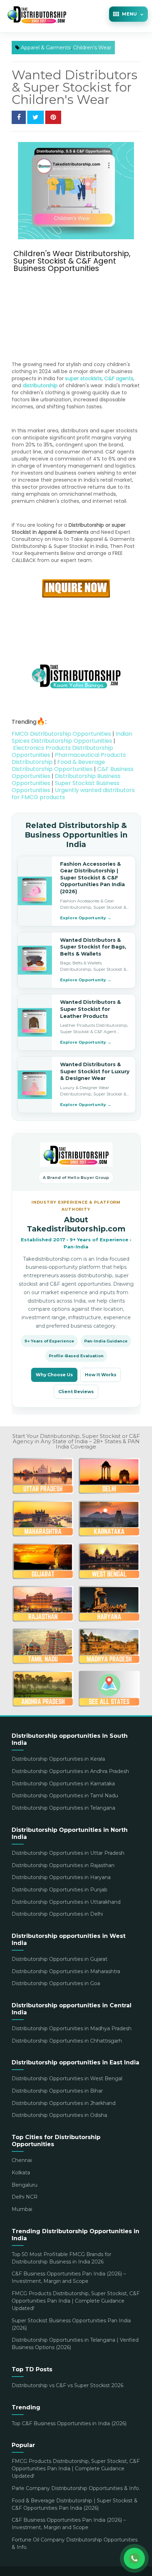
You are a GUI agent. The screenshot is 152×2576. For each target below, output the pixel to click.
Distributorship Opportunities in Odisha (59, 2115)
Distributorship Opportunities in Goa (56, 1983)
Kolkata (21, 2173)
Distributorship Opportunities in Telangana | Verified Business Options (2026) (75, 2344)
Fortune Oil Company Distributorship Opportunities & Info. (75, 2543)
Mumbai (22, 2209)
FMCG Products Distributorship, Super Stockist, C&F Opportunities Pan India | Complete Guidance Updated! (76, 2301)
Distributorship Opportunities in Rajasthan (63, 1865)
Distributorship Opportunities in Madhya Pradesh (72, 2028)
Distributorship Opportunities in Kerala (58, 1759)
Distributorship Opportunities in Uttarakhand (66, 1902)
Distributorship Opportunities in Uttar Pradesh (68, 1853)
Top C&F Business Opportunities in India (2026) (69, 2423)
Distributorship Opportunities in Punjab (60, 1890)
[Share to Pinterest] (53, 117)
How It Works (101, 1375)
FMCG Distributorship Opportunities (61, 734)
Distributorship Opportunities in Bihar (57, 2091)
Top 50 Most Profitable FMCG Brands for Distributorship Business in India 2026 (62, 2258)
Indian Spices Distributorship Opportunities (72, 737)
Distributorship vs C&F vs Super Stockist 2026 (68, 2385)
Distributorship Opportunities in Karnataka (63, 1784)
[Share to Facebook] (19, 117)
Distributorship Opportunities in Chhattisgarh (67, 2041)
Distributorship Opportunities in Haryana (61, 1877)
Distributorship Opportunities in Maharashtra (66, 1971)
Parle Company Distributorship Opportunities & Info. (76, 2488)
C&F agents (119, 378)
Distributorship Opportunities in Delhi (57, 1914)
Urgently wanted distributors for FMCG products (73, 794)
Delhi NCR (25, 2197)
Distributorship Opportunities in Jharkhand (64, 2103)
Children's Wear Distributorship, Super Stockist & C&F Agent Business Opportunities (72, 261)
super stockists (83, 378)
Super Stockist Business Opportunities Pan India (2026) (71, 2324)
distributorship (40, 385)
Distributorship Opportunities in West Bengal (67, 2078)
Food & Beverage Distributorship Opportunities (58, 765)
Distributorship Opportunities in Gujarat (60, 1959)
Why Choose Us (54, 1375)
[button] (128, 14)
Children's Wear (92, 48)
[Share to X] (36, 117)
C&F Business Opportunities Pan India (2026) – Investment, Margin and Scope (69, 2277)
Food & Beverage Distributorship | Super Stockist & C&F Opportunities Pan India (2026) (75, 2504)
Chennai (22, 2160)
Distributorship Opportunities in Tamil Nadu (65, 1796)
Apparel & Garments (46, 48)
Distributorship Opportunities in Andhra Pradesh (70, 1771)
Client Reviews (76, 1392)
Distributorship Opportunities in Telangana (63, 1808)
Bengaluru (25, 2185)
